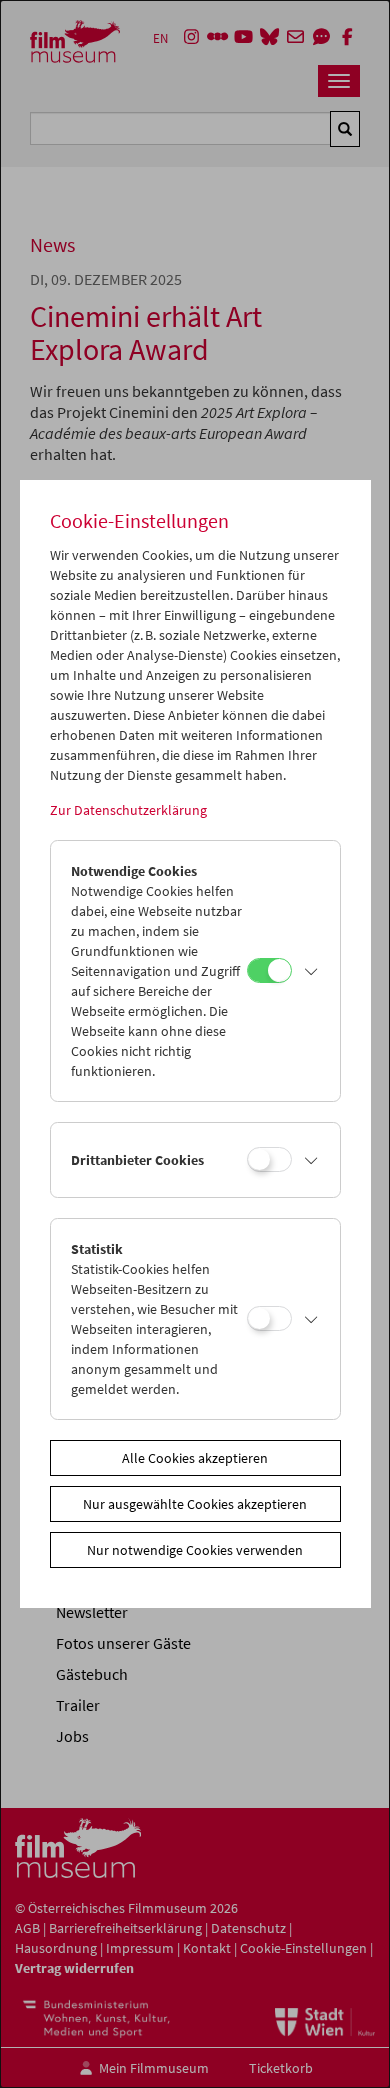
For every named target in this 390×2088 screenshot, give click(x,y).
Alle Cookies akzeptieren (195, 1458)
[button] (311, 971)
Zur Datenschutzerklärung (128, 810)
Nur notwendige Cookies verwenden (195, 1550)
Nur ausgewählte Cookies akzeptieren (195, 1504)
